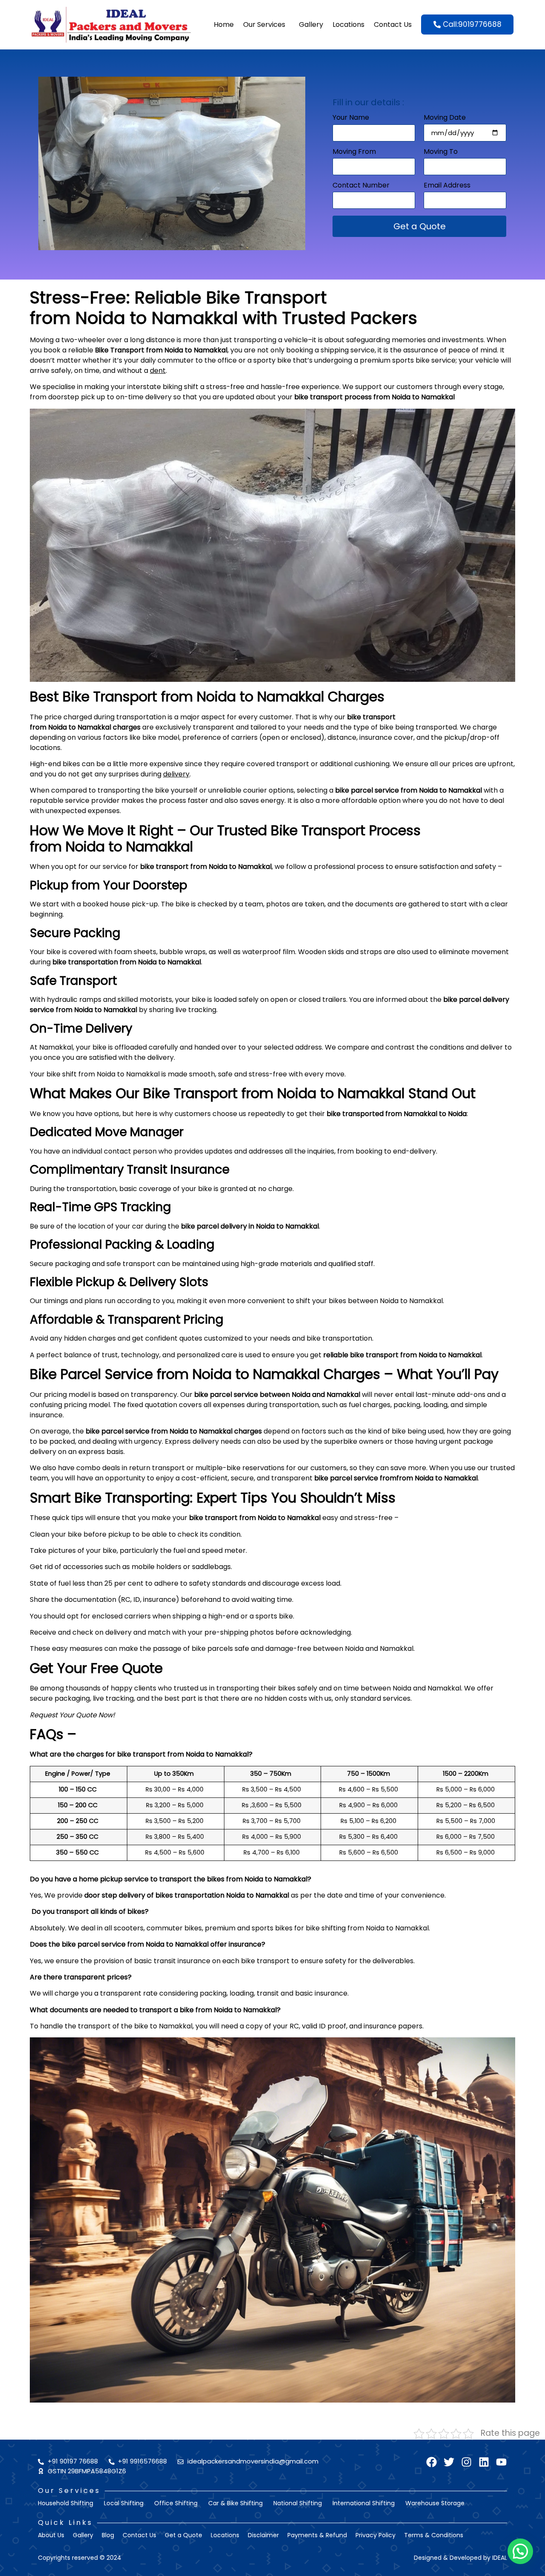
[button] (520, 2551)
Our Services (264, 25)
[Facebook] (432, 2462)
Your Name (351, 118)
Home (224, 25)
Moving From (354, 152)
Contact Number (361, 186)
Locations (349, 25)
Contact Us (393, 25)
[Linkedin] (484, 2462)
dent (158, 371)
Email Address (447, 186)
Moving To (441, 152)
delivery (176, 774)
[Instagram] (466, 2462)
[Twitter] (449, 2462)
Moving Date (445, 118)
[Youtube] (501, 2462)
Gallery (311, 25)
